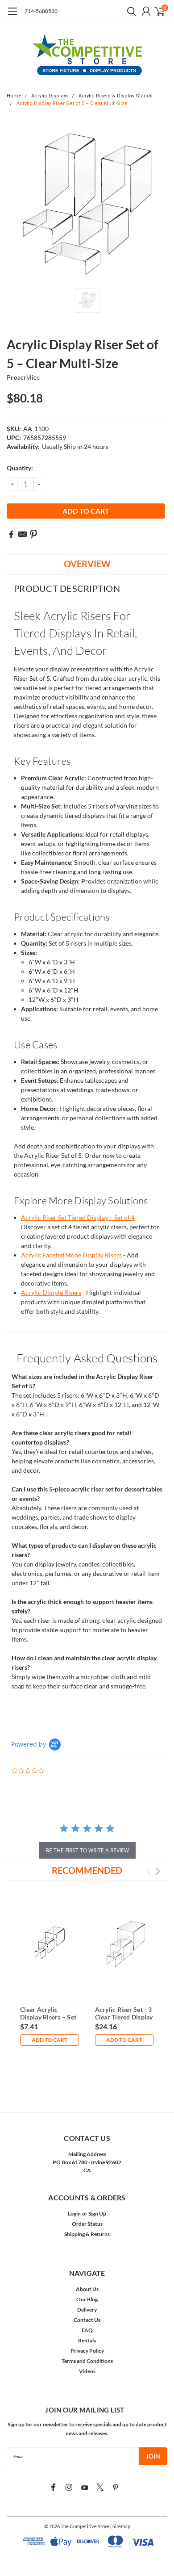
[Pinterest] (33, 534)
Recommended (87, 1870)
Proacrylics (23, 377)
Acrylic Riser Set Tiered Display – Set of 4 (78, 1217)
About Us (87, 2289)
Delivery (87, 2310)
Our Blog (87, 2299)
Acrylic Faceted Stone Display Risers (71, 1255)
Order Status (87, 2224)
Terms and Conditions (87, 2361)
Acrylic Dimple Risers (51, 1292)
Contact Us (87, 2320)
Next (158, 1871)
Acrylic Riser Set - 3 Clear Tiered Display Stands (124, 2017)
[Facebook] (11, 534)
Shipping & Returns (87, 2234)
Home (14, 96)
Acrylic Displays (50, 96)
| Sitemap (120, 2526)
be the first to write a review (87, 1850)
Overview (87, 564)
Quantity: (20, 468)
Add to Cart (50, 2040)
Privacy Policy (87, 2351)
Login (74, 2214)
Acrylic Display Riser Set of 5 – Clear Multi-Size (72, 103)
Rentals (87, 2340)
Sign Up (97, 2214)
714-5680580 (41, 11)
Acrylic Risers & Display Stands (116, 96)
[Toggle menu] (12, 16)
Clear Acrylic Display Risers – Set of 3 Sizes (48, 2017)
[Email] (22, 534)
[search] (129, 11)
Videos (87, 2371)
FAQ (87, 2330)
